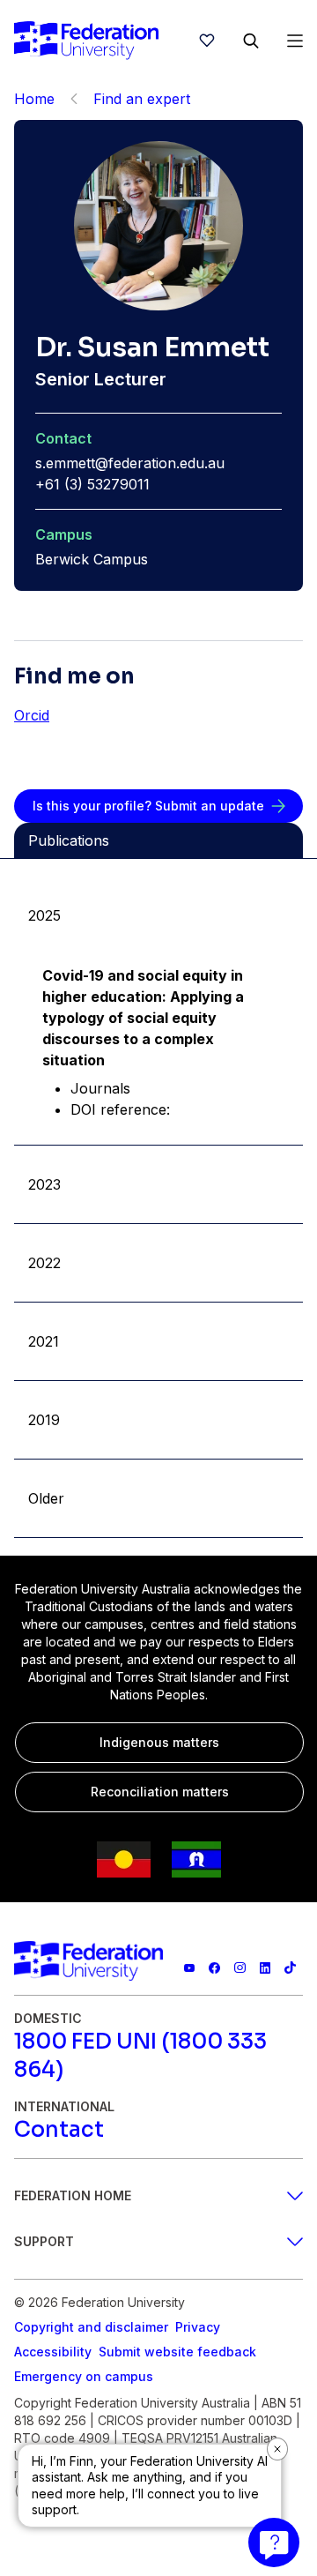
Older (46, 1498)
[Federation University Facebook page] (214, 1968)
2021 (44, 1341)
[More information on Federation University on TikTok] (290, 1968)
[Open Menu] (295, 41)
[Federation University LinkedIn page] (265, 1968)
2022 (44, 1263)
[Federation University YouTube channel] (190, 1968)
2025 (44, 915)
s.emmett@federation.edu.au (130, 463)
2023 (44, 1184)
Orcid (32, 715)
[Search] (251, 41)
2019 (44, 1420)
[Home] (86, 41)
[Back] (74, 99)
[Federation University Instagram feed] (240, 1968)
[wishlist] (207, 41)
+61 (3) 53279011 (92, 484)
